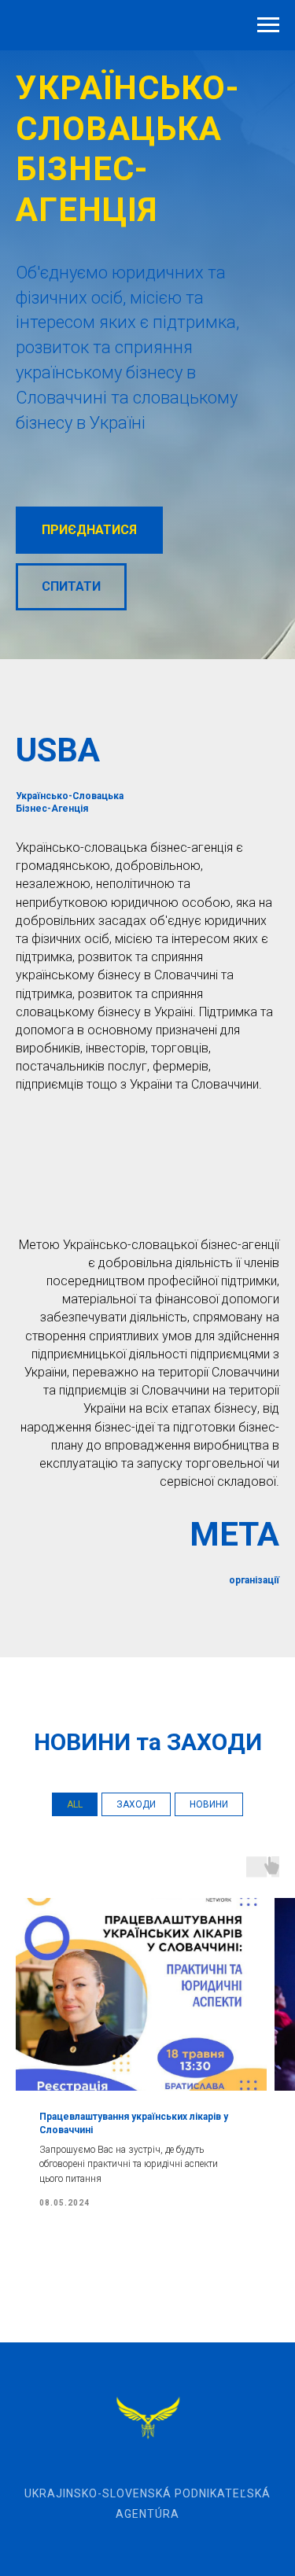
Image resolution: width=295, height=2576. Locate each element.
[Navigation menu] (268, 25)
